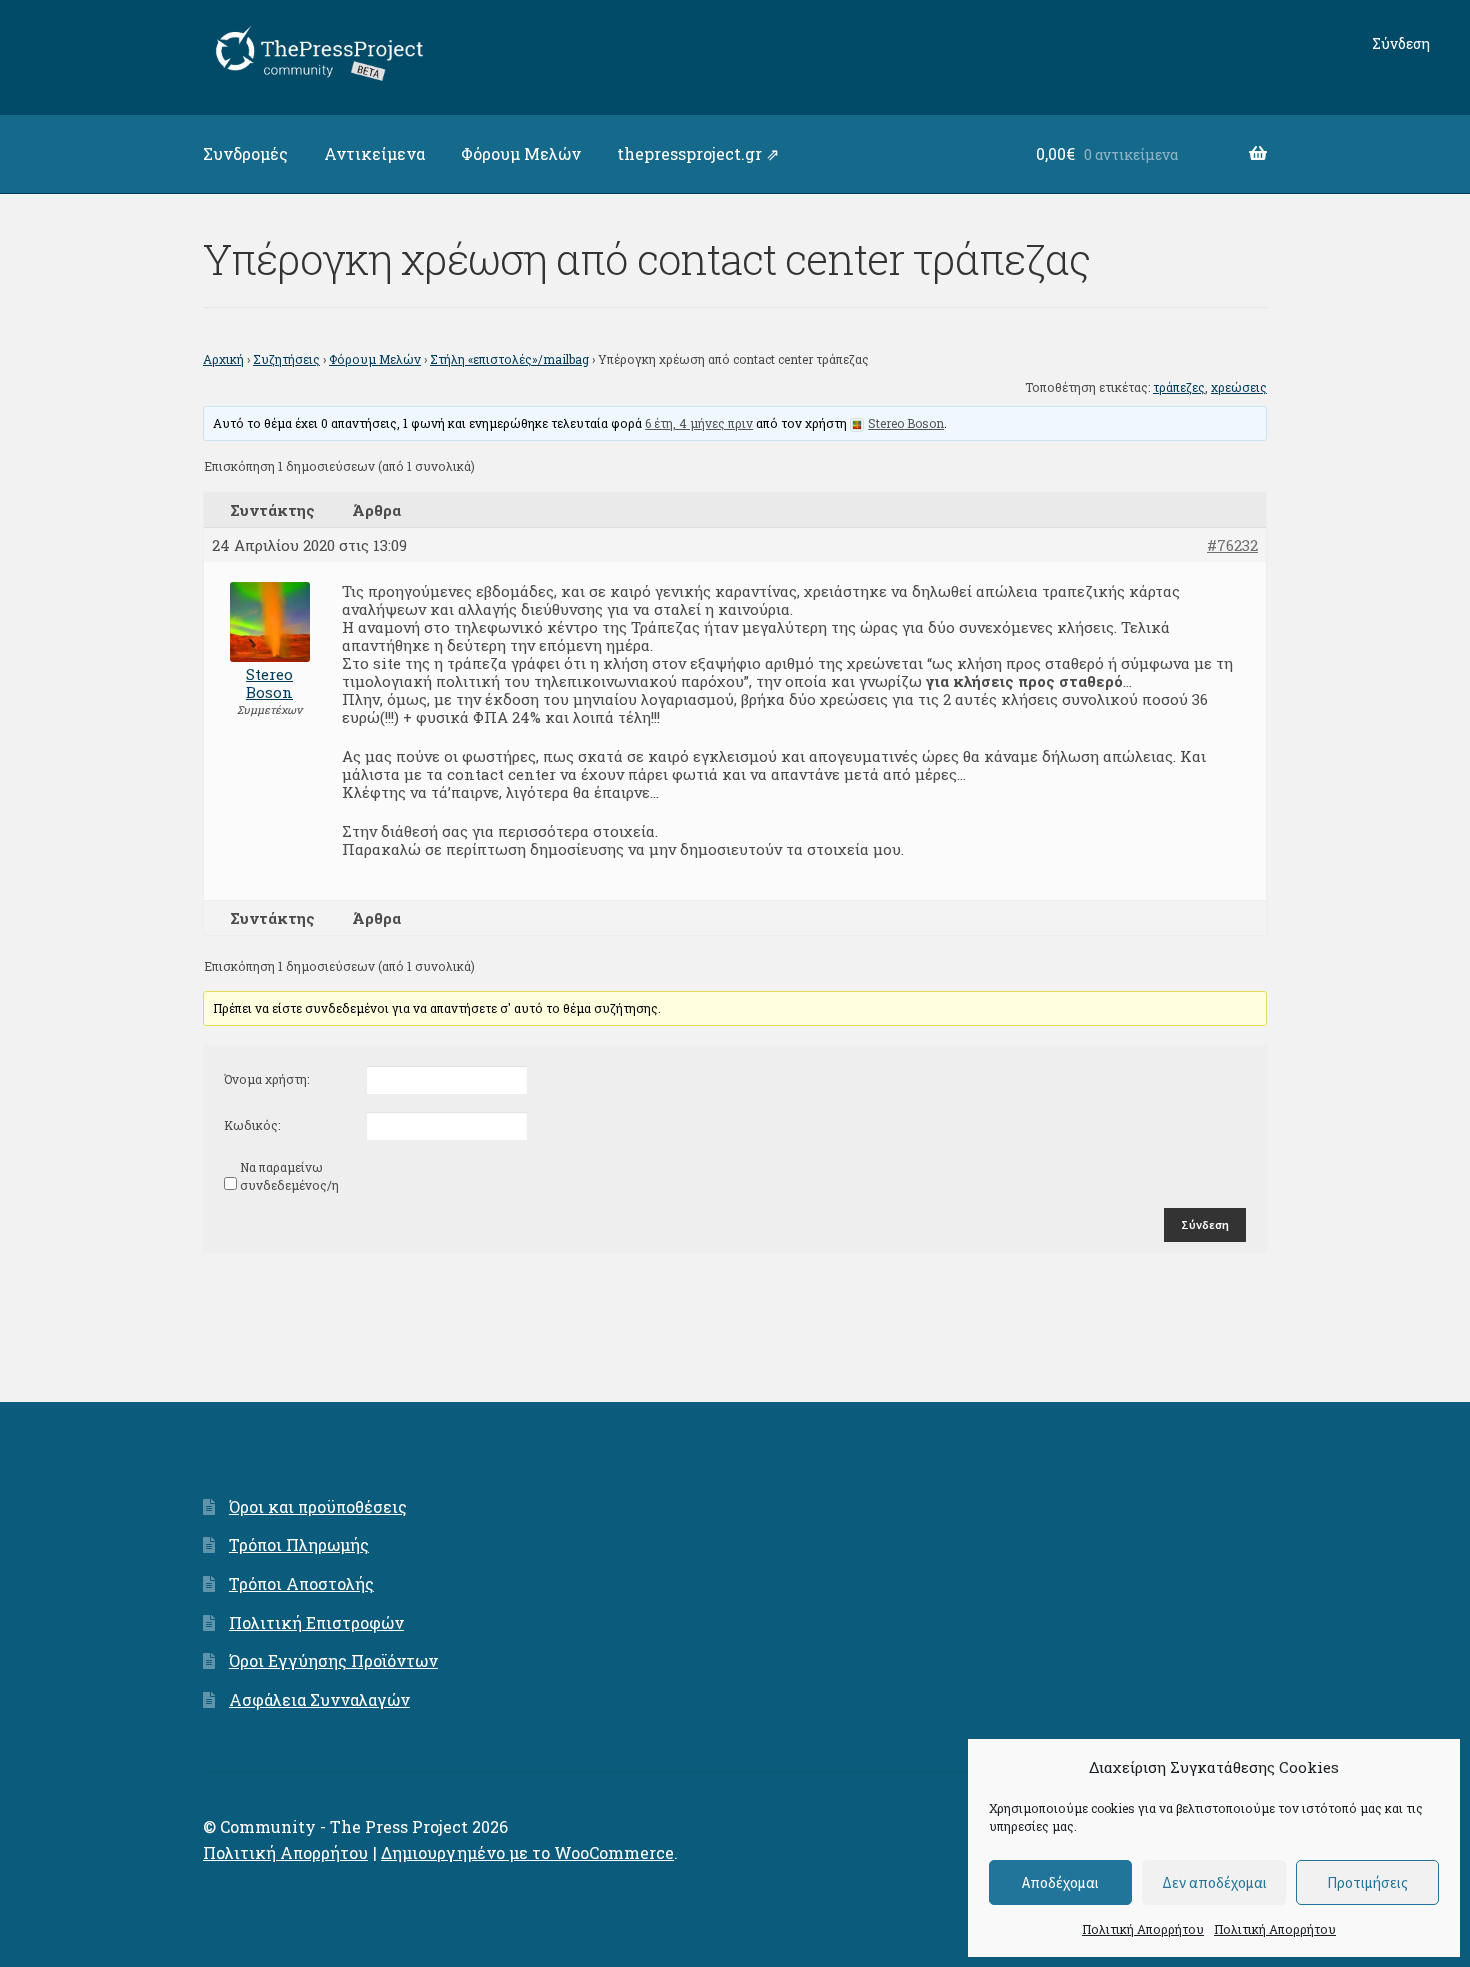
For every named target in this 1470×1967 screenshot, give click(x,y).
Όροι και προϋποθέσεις (318, 1506)
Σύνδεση (1401, 43)
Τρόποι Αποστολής (301, 1583)
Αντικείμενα (374, 153)
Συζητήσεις (286, 359)
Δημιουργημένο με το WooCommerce (527, 1852)
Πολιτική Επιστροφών (316, 1622)
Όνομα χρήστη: (266, 1079)
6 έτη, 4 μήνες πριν (699, 423)
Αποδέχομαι (1060, 1882)
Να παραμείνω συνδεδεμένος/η (289, 1176)
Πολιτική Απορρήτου (1143, 1929)
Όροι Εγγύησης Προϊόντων (333, 1660)
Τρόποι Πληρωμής (299, 1544)
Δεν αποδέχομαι (1214, 1882)
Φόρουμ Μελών (521, 153)
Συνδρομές (245, 153)
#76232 (1232, 545)
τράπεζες (1179, 387)
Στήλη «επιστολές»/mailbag (509, 359)
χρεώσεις (1239, 387)
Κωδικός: (252, 1125)
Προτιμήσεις (1367, 1882)
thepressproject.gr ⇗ (698, 153)
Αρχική (223, 359)
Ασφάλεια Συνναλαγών (319, 1699)
